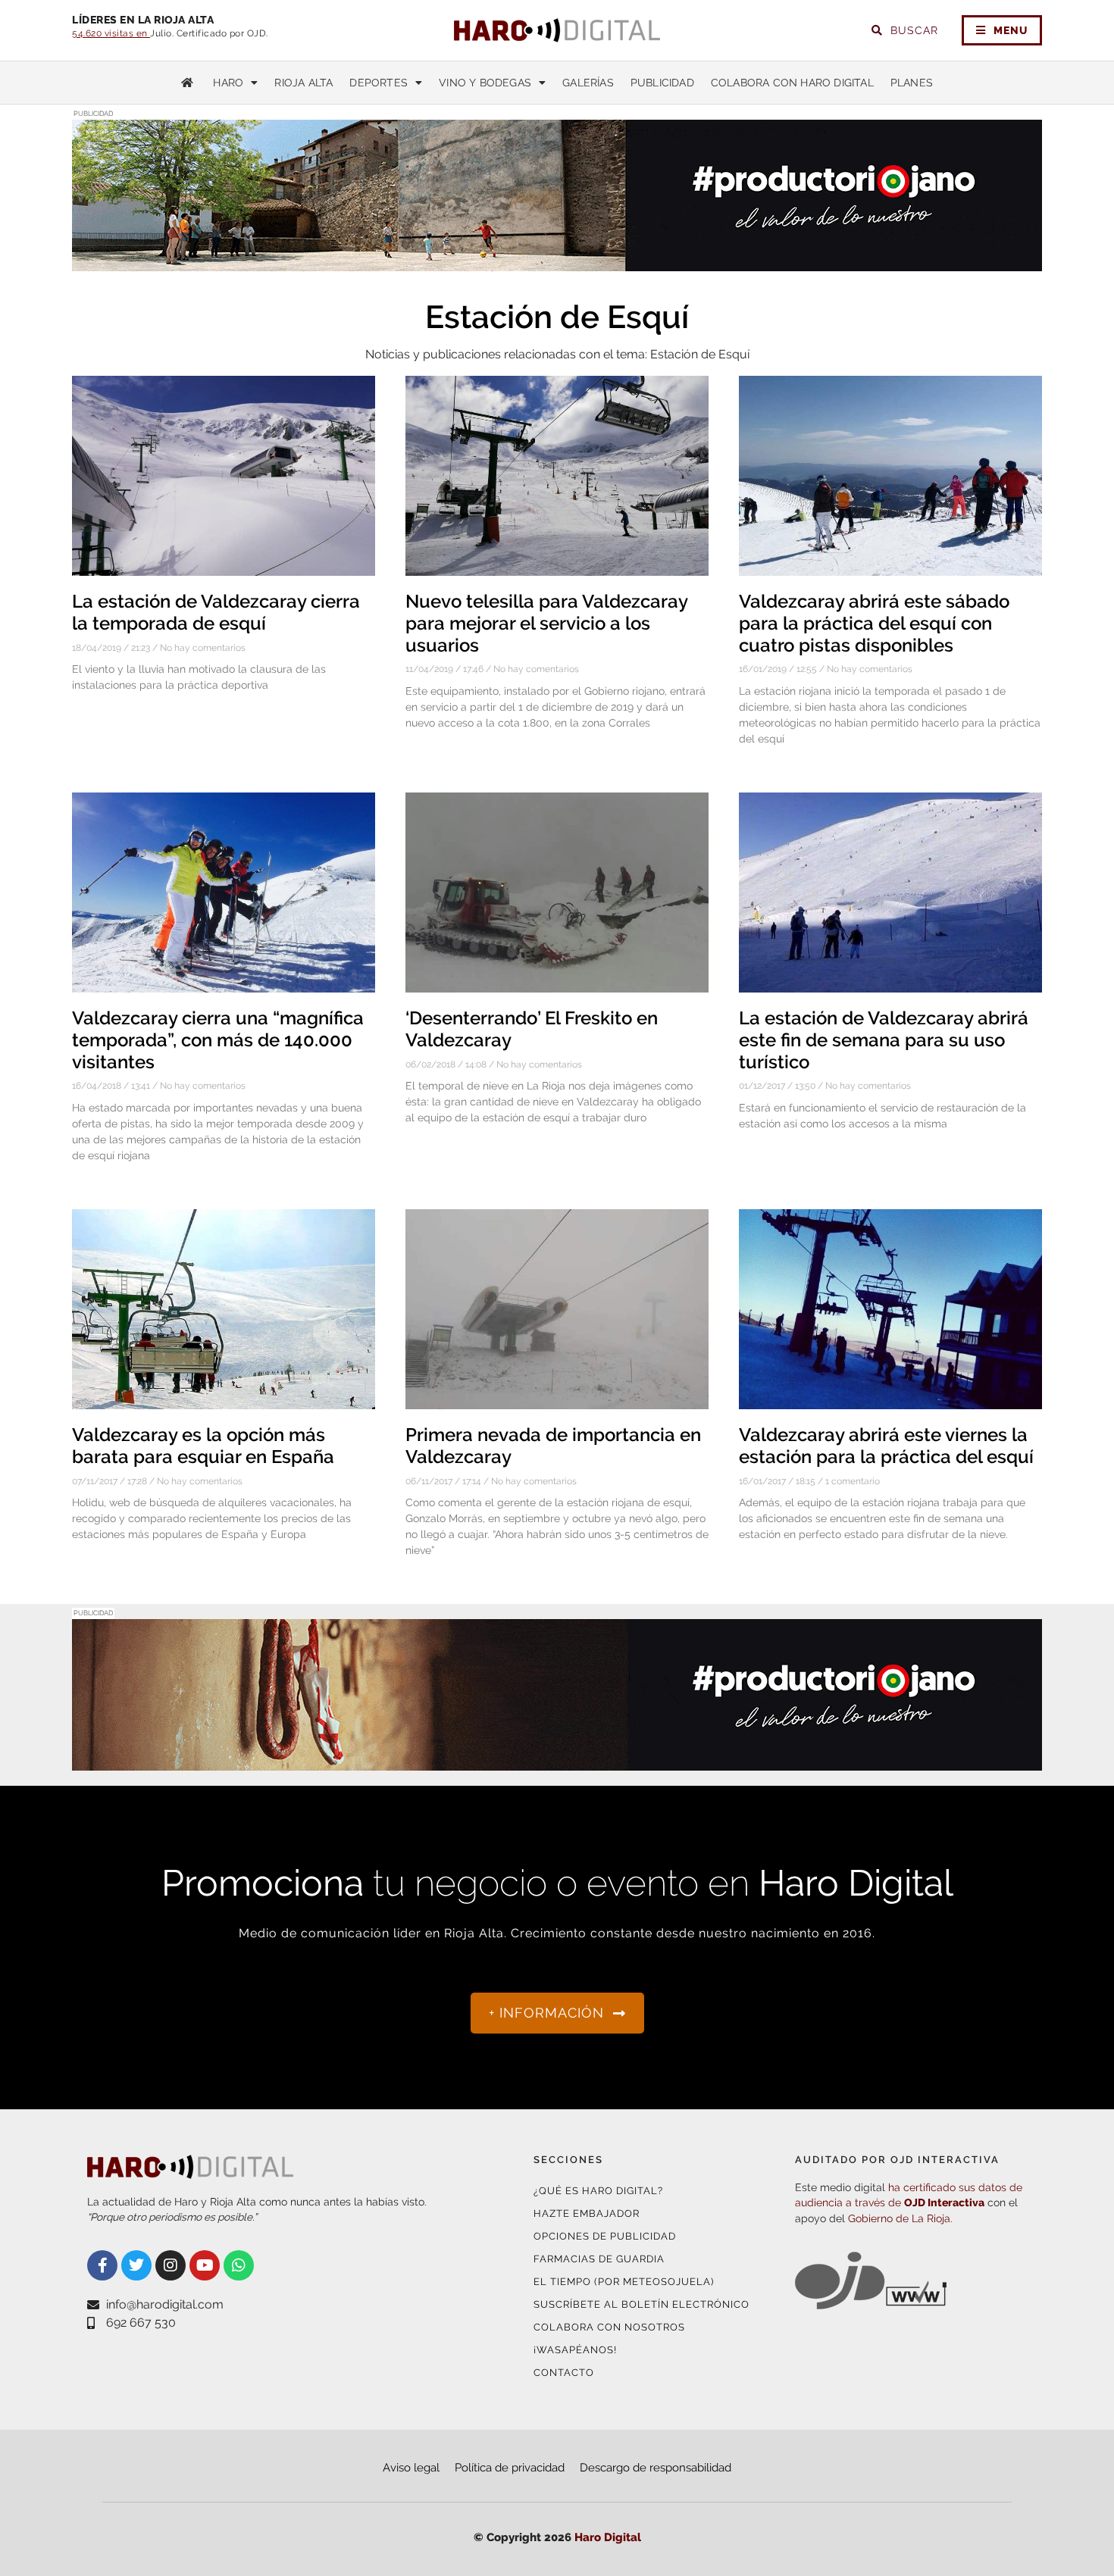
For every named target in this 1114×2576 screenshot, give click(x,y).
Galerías (588, 83)
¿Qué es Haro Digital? (598, 2191)
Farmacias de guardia (599, 2259)
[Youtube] (205, 2265)
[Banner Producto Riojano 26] (557, 1761)
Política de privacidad (510, 2468)
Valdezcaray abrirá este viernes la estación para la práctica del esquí (886, 1446)
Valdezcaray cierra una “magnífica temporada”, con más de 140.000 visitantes (218, 1040)
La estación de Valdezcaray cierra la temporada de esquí (216, 612)
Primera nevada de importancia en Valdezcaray (553, 1446)
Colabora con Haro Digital (792, 83)
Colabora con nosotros (609, 2327)
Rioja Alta (304, 83)
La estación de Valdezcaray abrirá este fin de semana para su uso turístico (884, 1040)
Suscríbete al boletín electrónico (641, 2304)
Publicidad (662, 83)
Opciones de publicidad (605, 2236)
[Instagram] (171, 2265)
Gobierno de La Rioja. (900, 2218)
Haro (228, 83)
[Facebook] (102, 2265)
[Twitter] (136, 2265)
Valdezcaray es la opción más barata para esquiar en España (203, 1446)
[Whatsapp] (239, 2265)
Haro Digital (608, 2537)
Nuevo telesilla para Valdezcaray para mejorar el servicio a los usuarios (546, 623)
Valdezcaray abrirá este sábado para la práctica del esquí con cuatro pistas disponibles (874, 623)
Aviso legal (411, 2468)
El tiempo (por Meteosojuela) (624, 2282)
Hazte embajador (587, 2213)
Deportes (379, 83)
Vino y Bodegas (485, 83)
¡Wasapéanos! (575, 2350)
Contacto (564, 2373)
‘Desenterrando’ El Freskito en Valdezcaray (532, 1029)
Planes (912, 83)
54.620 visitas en (111, 33)
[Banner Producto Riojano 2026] (557, 262)
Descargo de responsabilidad (656, 2468)
